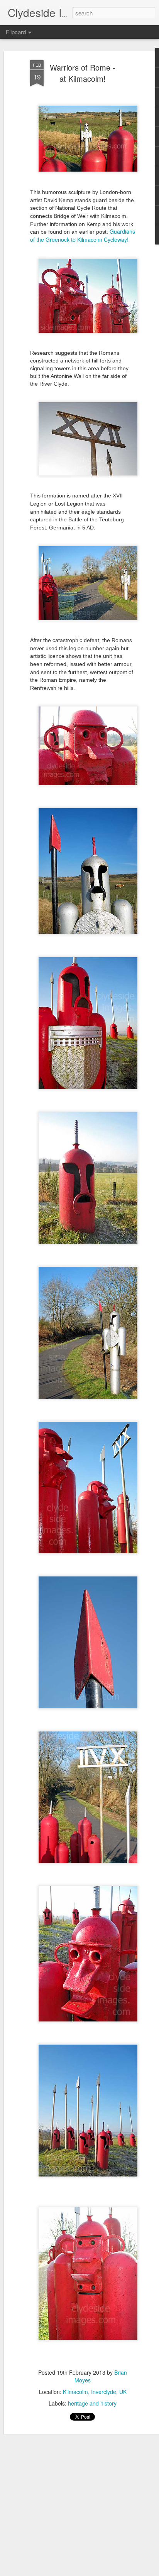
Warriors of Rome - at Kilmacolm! (83, 73)
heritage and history (92, 2403)
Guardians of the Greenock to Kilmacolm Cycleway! (83, 235)
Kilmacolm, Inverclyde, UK (95, 2392)
